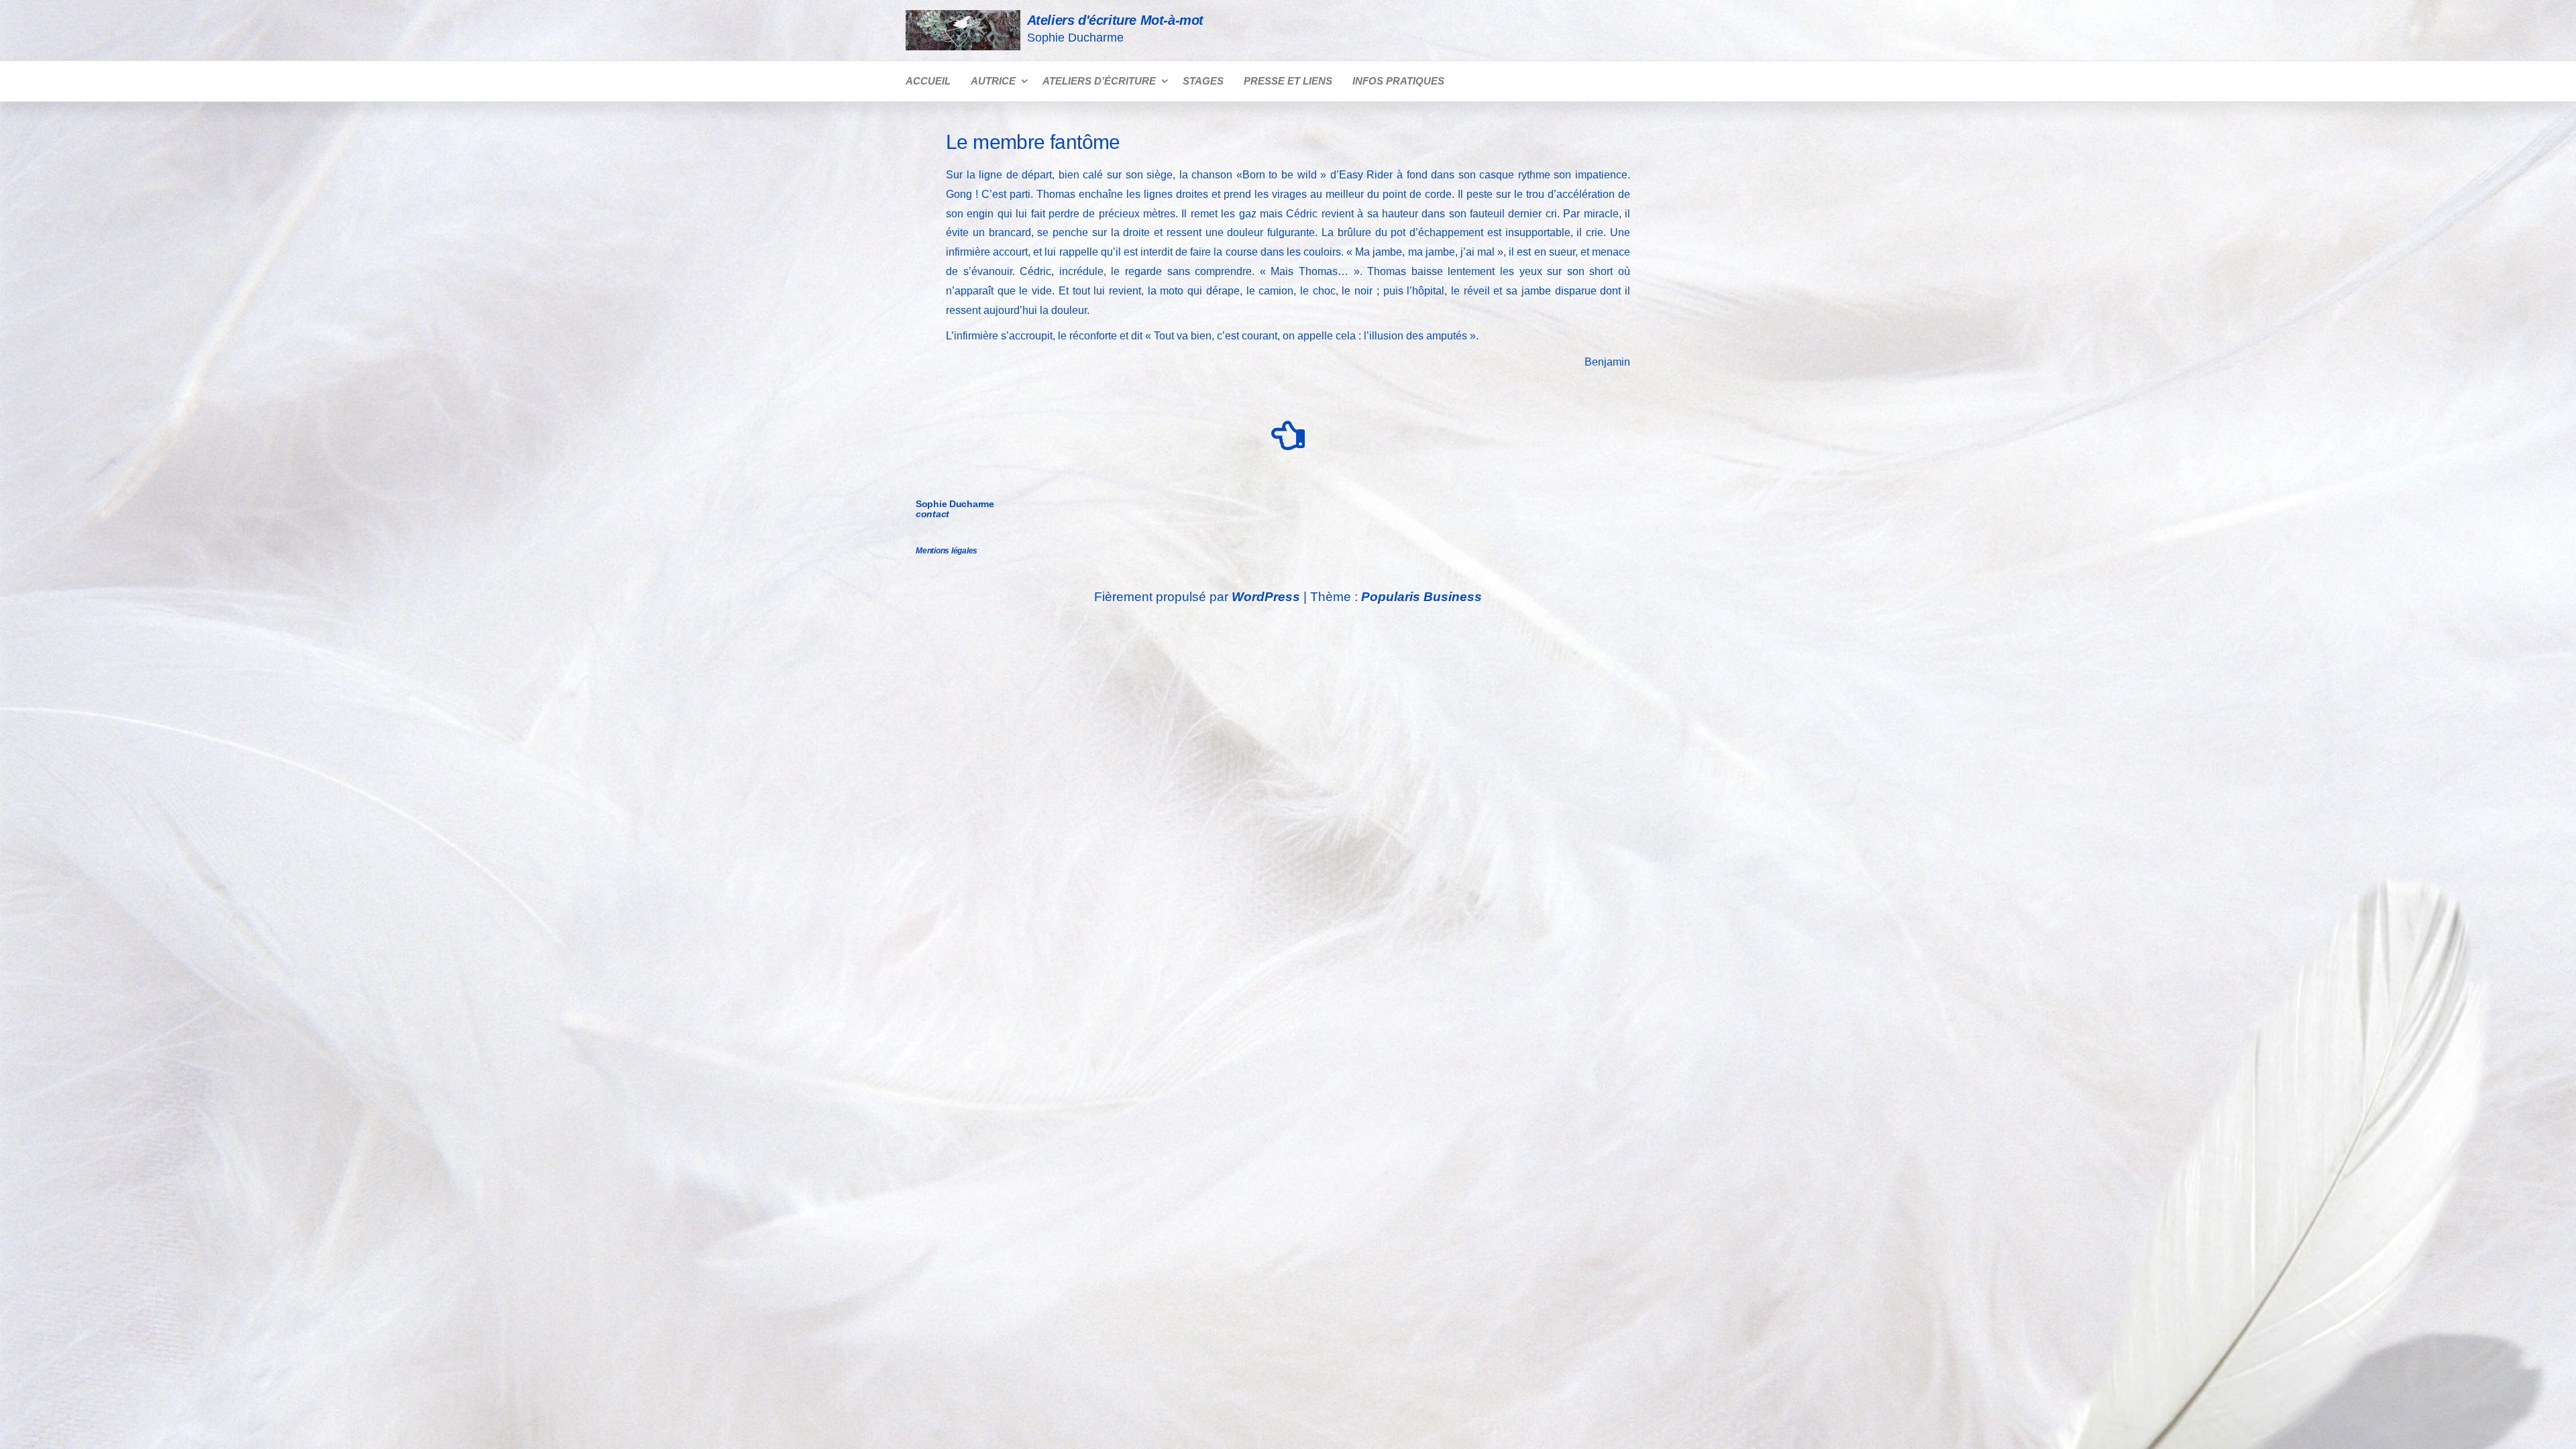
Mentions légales (947, 551)
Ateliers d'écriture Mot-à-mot (1115, 20)
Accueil (928, 81)
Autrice (993, 81)
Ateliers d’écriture (1099, 81)
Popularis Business (1421, 597)
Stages (1203, 81)
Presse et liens (1288, 81)
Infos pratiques (1398, 81)
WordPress (1266, 597)
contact (932, 514)
